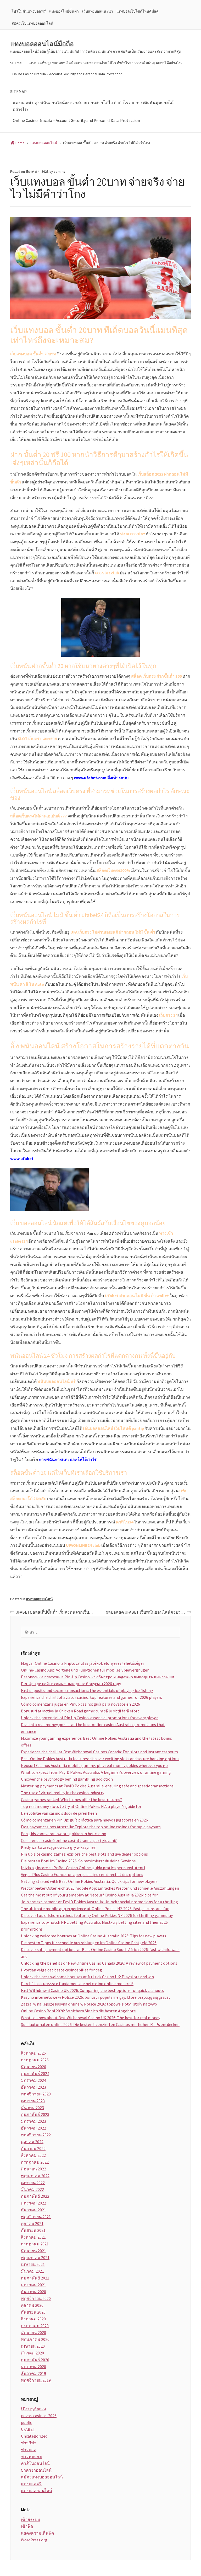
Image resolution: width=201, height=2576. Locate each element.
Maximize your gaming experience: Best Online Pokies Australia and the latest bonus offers (96, 1742)
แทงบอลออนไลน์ (39, 1599)
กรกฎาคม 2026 (35, 2060)
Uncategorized (34, 2436)
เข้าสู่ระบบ (30, 2519)
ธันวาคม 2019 (33, 2373)
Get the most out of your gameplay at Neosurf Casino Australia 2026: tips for (89, 1895)
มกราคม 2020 (33, 2367)
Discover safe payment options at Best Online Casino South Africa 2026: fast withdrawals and (100, 1953)
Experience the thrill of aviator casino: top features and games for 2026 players (91, 1697)
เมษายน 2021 (33, 2264)
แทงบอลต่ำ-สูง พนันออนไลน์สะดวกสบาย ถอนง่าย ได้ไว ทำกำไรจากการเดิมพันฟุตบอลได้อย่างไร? (105, 63)
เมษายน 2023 (33, 2101)
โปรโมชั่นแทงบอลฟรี (29, 11)
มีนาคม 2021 (32, 2271)
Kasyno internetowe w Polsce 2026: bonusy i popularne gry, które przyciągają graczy (96, 1997)
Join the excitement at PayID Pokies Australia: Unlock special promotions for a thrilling (99, 1902)
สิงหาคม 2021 (33, 2237)
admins (59, 172)
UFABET (28, 2429)
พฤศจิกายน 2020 (36, 2298)
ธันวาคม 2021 (33, 2210)
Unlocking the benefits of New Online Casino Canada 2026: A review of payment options (99, 1963)
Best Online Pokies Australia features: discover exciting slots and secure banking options (100, 1759)
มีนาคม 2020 (32, 2353)
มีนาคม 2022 (32, 2189)
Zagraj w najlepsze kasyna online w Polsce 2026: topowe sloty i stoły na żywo (89, 2004)
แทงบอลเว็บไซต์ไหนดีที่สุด (138, 11)
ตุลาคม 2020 (32, 2305)
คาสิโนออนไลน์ (35, 2463)
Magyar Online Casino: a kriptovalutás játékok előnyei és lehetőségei (82, 1663)
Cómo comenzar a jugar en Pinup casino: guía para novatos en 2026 (80, 1704)
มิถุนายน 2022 (33, 2169)
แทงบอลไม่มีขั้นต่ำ (64, 11)
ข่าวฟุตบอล (31, 2456)
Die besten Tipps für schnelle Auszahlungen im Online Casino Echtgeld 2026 (89, 1943)
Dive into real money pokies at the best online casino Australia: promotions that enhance (93, 1728)
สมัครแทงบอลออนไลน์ (42, 2477)
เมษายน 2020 (33, 2346)
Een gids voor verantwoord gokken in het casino (64, 1834)
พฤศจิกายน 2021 (36, 2217)
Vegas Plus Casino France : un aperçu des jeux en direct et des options (82, 1874)
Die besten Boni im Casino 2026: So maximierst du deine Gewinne (78, 1861)
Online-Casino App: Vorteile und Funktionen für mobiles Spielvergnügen (85, 1670)
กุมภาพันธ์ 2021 (35, 2278)
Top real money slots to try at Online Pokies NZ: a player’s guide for (81, 1806)
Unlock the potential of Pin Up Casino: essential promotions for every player (89, 1718)
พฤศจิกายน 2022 (36, 2135)
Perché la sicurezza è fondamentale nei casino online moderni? (77, 1984)
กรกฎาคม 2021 (35, 2244)
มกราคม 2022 (33, 2203)
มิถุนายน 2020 (33, 2332)
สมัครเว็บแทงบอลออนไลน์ (32, 23)
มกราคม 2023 (33, 2121)
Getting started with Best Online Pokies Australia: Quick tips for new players (89, 1881)
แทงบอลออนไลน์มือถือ (42, 44)
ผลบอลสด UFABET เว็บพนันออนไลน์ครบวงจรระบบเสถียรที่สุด (148, 1612)
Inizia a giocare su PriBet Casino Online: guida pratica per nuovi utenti (83, 1868)
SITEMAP (17, 63)
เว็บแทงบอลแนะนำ (98, 11)
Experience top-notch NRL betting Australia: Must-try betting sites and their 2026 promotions (94, 1926)
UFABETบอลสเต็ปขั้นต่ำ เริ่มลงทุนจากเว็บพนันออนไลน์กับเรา (58, 1612)
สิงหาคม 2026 (33, 2053)
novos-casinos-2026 (39, 2416)
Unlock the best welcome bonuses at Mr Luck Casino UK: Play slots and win (87, 1977)
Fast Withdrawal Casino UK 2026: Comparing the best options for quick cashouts (92, 1990)
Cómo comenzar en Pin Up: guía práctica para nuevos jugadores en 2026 (84, 1820)
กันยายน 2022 (33, 2148)
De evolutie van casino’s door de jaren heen (59, 1813)
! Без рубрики (33, 2409)
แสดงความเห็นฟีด (37, 2533)
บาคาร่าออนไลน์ (36, 2470)
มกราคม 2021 (33, 2285)
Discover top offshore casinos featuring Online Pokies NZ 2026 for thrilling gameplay (97, 1915)
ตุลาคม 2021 (32, 2223)
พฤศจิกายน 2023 (36, 2094)
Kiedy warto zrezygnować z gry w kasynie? (58, 1847)
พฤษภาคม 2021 (35, 2257)
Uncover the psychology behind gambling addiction (67, 1779)
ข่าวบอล (29, 2450)
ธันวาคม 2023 (33, 2087)
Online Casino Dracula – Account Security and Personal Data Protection (67, 74)
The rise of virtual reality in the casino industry (63, 1793)
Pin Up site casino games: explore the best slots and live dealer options (84, 1854)
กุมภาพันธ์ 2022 (35, 2196)
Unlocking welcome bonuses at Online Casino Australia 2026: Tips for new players (94, 1936)
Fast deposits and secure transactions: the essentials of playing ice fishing (87, 1690)
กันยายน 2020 (33, 2312)
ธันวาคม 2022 (33, 2128)
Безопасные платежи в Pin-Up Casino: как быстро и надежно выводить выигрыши (97, 1677)
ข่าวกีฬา (29, 2443)
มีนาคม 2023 (32, 2108)
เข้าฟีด (27, 2526)
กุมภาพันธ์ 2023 (35, 2114)
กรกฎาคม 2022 (35, 2162)
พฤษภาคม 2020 (35, 2339)
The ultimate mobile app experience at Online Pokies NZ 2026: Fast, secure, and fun (95, 1909)
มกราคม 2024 (33, 2080)
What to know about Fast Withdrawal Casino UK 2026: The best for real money (91, 2018)
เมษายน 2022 (33, 2182)
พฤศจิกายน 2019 (36, 2380)
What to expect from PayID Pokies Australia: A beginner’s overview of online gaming (96, 1772)
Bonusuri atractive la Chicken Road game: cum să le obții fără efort (80, 1711)
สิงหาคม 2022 (33, 2155)
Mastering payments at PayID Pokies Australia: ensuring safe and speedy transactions (97, 1786)
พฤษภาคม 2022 (35, 2176)
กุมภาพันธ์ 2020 (35, 2360)
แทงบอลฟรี (31, 2484)
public (26, 2422)
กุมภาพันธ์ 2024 (35, 2073)
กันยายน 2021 (33, 2230)
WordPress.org (34, 2540)
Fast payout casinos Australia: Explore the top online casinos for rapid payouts (91, 1827)
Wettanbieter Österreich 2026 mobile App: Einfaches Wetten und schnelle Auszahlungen (100, 1888)
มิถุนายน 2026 (33, 2067)
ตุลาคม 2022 (32, 2142)
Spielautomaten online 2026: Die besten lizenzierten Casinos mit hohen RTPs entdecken (100, 2024)
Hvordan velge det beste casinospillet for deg (62, 1970)
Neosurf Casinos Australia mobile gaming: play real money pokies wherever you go (94, 1765)
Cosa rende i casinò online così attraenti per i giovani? (69, 1840)
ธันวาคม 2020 (33, 2292)
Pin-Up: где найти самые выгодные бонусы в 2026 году (71, 1684)
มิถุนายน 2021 (33, 2251)
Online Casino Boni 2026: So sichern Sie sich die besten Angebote (78, 2011)
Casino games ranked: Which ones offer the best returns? (71, 1799)
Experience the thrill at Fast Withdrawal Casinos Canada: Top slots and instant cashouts (99, 1752)
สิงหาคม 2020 (33, 2319)
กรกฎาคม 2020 (35, 2326)
